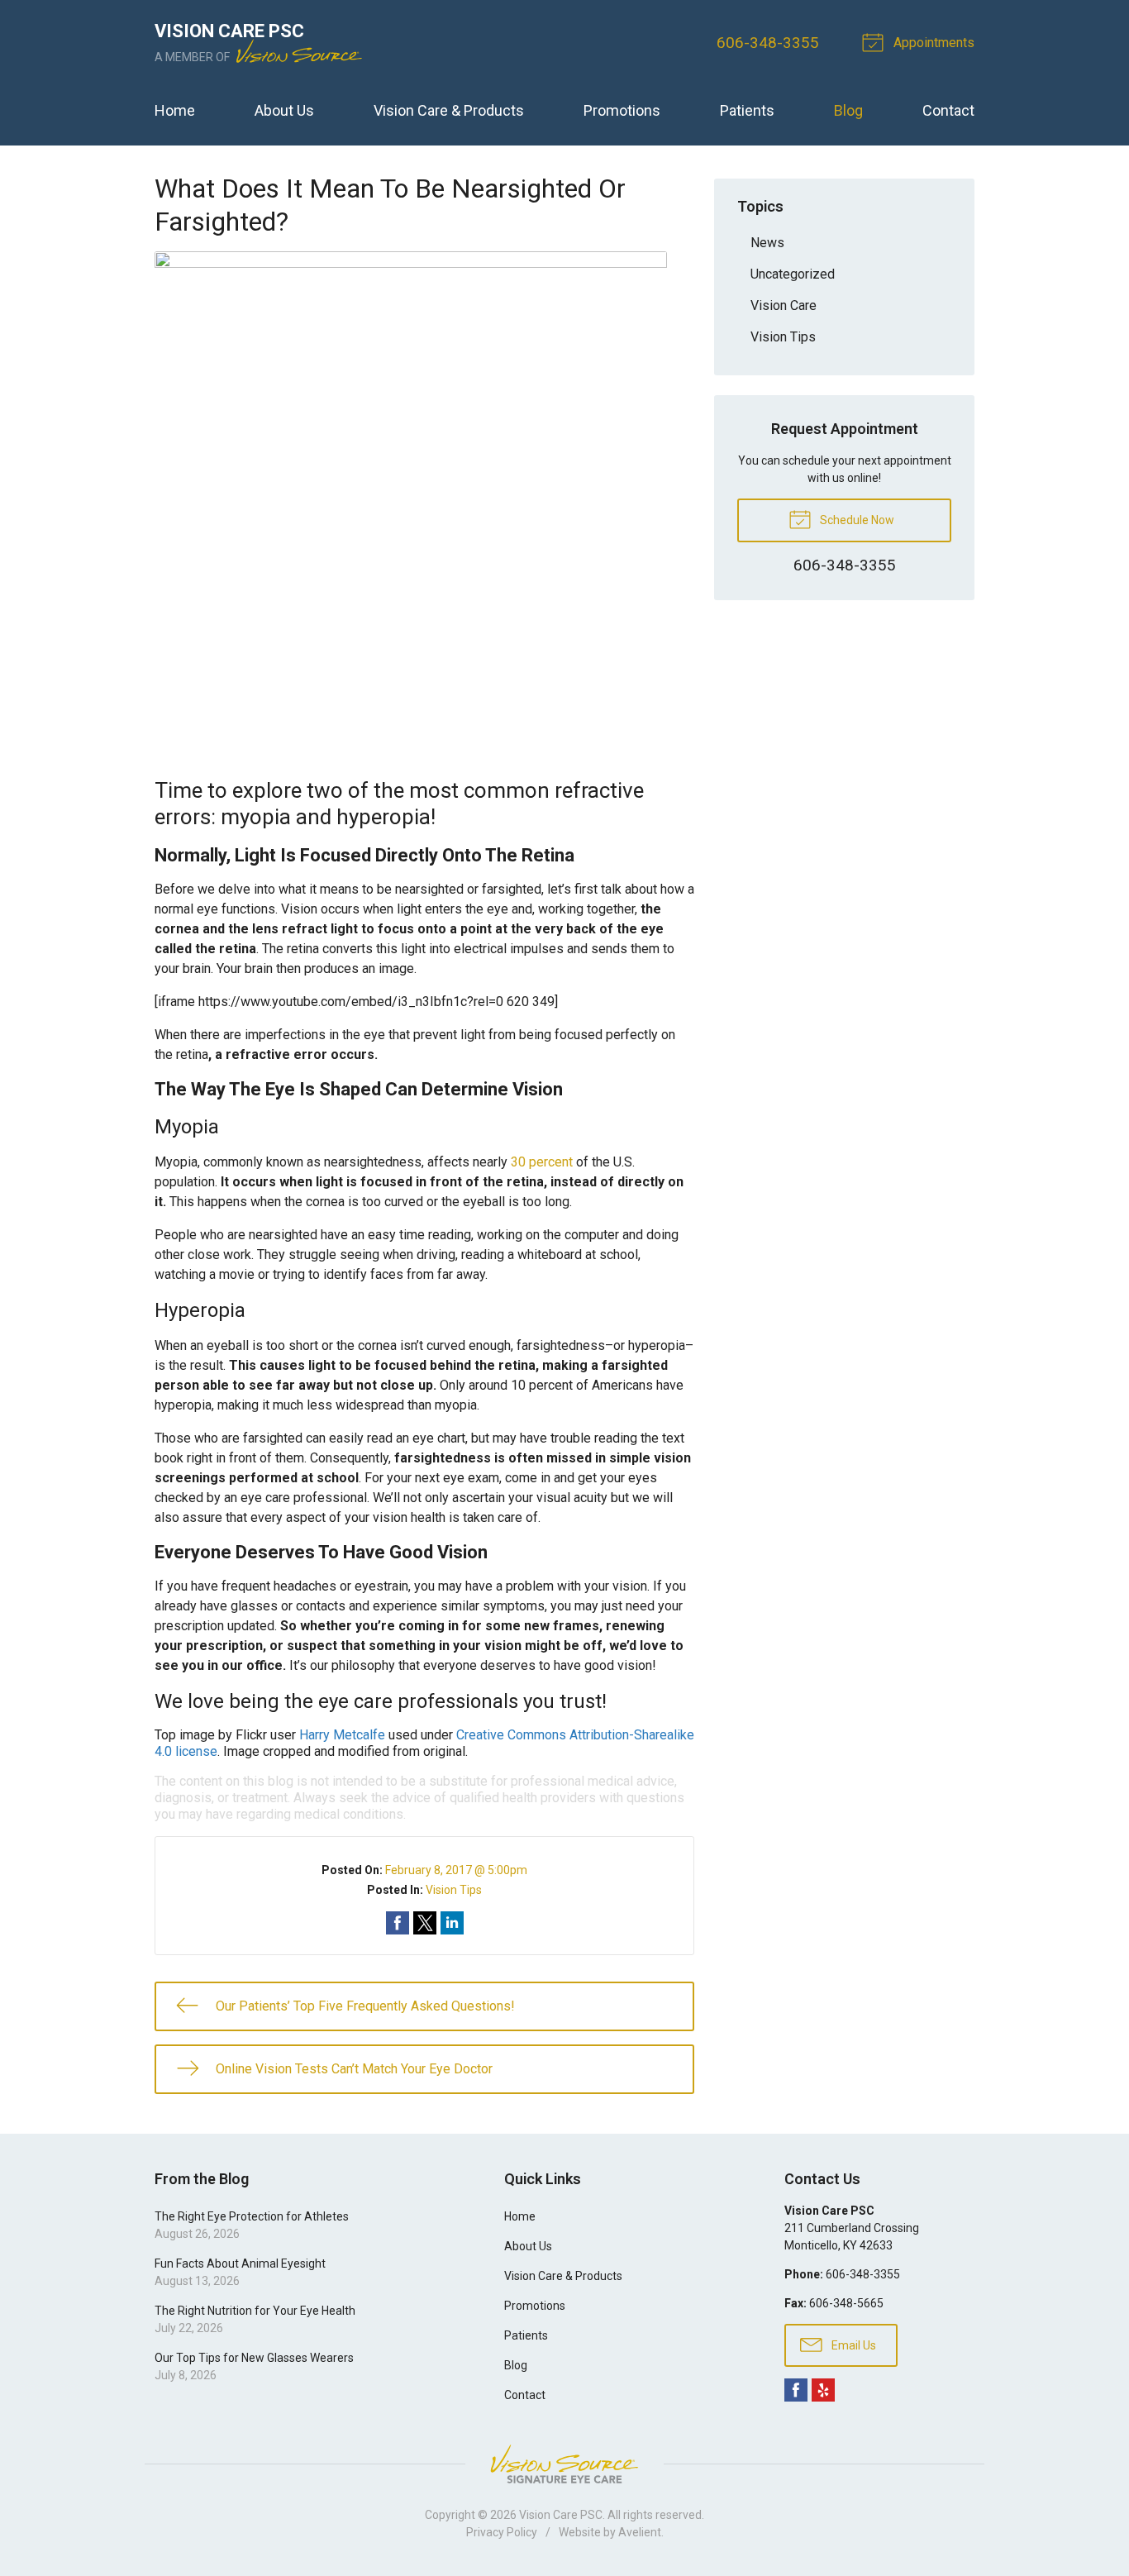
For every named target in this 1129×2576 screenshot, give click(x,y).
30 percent (542, 1162)
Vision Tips (454, 1890)
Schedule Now (856, 520)
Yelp (823, 2390)
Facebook (796, 2390)
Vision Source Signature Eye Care (564, 2464)
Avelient (640, 2532)
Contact (948, 110)
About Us (284, 110)
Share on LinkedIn (452, 1923)
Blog (848, 110)
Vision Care (784, 305)
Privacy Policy (502, 2532)
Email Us (853, 2345)
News (767, 243)
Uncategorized (793, 274)
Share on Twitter (425, 1923)
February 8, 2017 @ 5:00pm (456, 1870)
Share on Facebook (398, 1923)
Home (175, 110)
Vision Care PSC (561, 2515)
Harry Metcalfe (342, 1735)
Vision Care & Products (449, 110)
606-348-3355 (768, 43)
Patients (747, 110)
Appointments (932, 43)
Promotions (622, 110)
